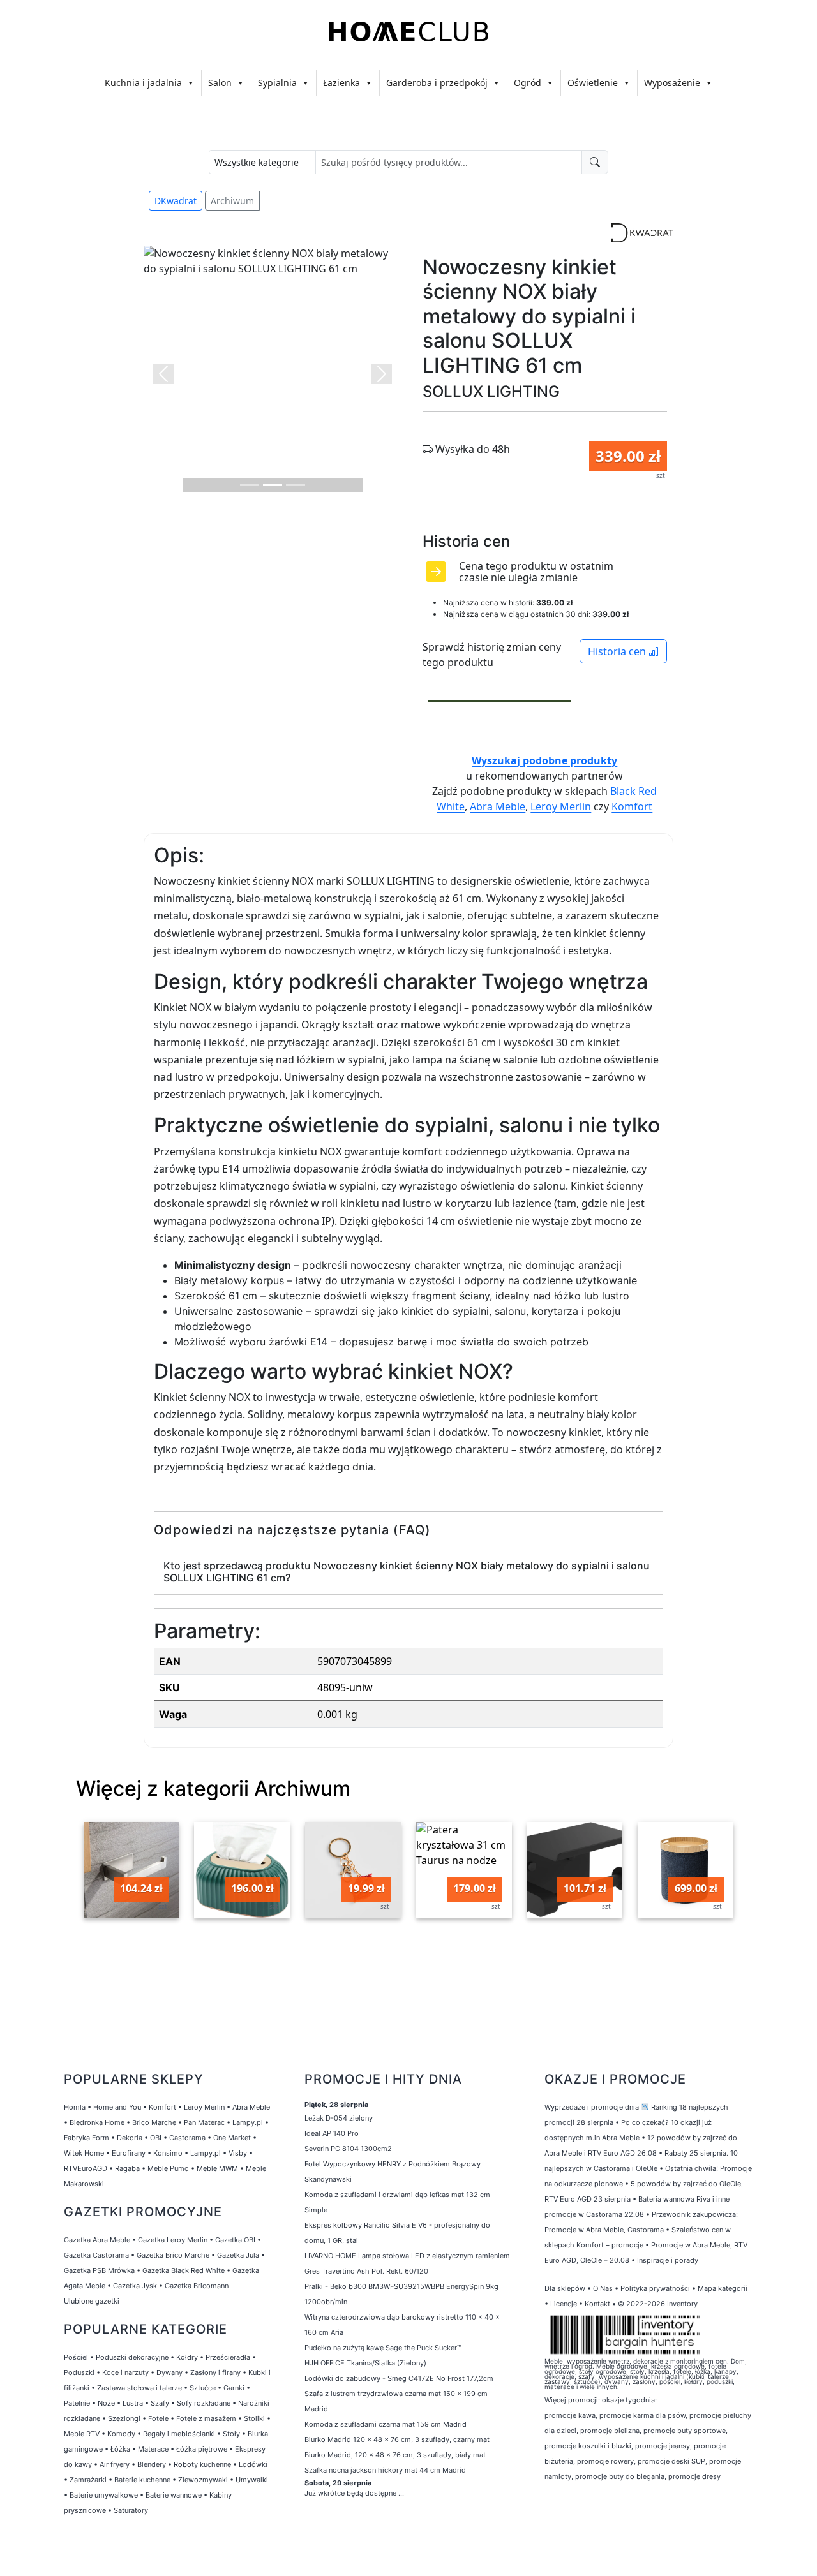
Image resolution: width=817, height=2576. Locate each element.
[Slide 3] (296, 485)
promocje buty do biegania (620, 2476)
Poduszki (79, 2372)
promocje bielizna (610, 2431)
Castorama (187, 2138)
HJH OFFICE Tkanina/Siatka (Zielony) (365, 2363)
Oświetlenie (593, 83)
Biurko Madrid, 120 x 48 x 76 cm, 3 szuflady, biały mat (396, 2455)
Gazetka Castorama (96, 2255)
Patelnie (77, 2403)
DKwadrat (176, 201)
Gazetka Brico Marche (173, 2255)
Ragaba (127, 2168)
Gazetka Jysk (135, 2286)
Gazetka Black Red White (184, 2270)
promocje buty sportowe (685, 2431)
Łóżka (120, 2449)
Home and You (117, 2107)
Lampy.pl (248, 2122)
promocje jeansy (663, 2446)
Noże (106, 2403)
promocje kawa (570, 2415)
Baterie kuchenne (142, 2480)
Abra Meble (498, 806)
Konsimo (168, 2153)
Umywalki (252, 2480)
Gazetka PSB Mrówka (99, 2270)
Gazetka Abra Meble (97, 2240)
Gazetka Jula (238, 2255)
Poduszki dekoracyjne (132, 2357)
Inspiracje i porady (668, 2260)
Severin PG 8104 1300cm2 (348, 2149)
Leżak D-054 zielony (339, 2118)
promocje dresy (694, 2476)
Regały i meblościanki (179, 2434)
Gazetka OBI (235, 2240)
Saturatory (131, 2510)
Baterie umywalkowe (104, 2495)
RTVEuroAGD (86, 2168)
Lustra (133, 2403)
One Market (232, 2138)
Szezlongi (124, 2418)
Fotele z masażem (206, 2418)
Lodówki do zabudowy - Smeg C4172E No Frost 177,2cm (399, 2378)
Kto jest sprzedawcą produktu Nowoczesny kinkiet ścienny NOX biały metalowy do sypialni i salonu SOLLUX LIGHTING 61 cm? (407, 1572)
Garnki (234, 2388)
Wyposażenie (672, 83)
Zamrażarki (88, 2480)
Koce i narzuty (125, 2372)
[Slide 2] (273, 485)
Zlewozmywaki (203, 2480)
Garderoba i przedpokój (437, 83)
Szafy (160, 2403)
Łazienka (341, 83)
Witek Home (84, 2153)
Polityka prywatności (655, 2288)
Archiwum (232, 201)
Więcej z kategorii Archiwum (213, 1788)
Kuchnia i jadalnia (143, 83)
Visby (238, 2153)
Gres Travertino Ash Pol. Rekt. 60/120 (366, 2271)
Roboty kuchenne (202, 2464)
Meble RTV (82, 2434)
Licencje (565, 2304)
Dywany (169, 2372)
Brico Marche (154, 2122)
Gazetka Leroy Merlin (173, 2240)
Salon (220, 83)
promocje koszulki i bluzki (588, 2446)
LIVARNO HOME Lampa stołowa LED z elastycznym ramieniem (407, 2256)
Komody (121, 2434)
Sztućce (203, 2388)
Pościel (76, 2357)
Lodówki (253, 2464)
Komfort (632, 806)
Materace (153, 2449)
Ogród (528, 83)
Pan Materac (204, 2122)
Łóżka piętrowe (202, 2449)
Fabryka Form (86, 2138)
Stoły (231, 2434)
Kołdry (187, 2357)
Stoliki (254, 2418)
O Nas (603, 2288)
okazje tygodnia (628, 2400)
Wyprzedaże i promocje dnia (592, 2107)
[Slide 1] (250, 485)
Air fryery (115, 2464)
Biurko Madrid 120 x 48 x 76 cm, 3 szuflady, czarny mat (398, 2439)
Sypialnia (277, 83)
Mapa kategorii (723, 2288)
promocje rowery (605, 2461)
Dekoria (130, 2138)
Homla (75, 2107)
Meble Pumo (168, 2168)
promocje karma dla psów (642, 2415)
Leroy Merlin (561, 806)
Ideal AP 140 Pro (332, 2133)
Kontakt (597, 2304)
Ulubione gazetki (92, 2301)
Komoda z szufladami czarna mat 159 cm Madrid (386, 2424)
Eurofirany (129, 2153)
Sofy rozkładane (204, 2403)
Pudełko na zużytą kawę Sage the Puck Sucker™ (383, 2348)
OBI (156, 2138)
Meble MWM (217, 2168)
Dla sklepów (565, 2288)
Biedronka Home (97, 2122)
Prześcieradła (228, 2357)
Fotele (158, 2418)
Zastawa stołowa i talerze (139, 2388)
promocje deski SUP (671, 2461)
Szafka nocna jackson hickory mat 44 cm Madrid (385, 2470)
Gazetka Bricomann (197, 2286)
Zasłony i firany (215, 2372)
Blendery (152, 2464)
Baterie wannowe (174, 2495)
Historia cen (618, 651)
